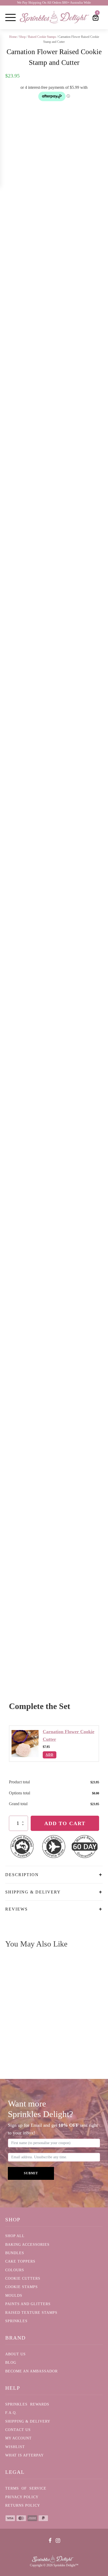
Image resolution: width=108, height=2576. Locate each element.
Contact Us (18, 2430)
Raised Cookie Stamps (42, 37)
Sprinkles (16, 2321)
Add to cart (65, 1823)
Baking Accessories (27, 2245)
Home (13, 37)
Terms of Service (26, 2488)
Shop (22, 37)
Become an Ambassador (31, 2371)
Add (50, 1755)
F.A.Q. (11, 2413)
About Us (15, 2354)
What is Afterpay (25, 2455)
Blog (11, 2363)
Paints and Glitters (28, 2304)
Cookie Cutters (23, 2278)
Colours (15, 2270)
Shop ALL (15, 2236)
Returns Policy (23, 2505)
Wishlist (15, 2447)
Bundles (15, 2253)
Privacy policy (22, 2497)
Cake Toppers (20, 2261)
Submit (31, 2173)
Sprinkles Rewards (27, 2404)
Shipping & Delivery (28, 2421)
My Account (18, 2438)
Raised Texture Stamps (31, 2313)
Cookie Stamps (21, 2287)
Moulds (14, 2296)
